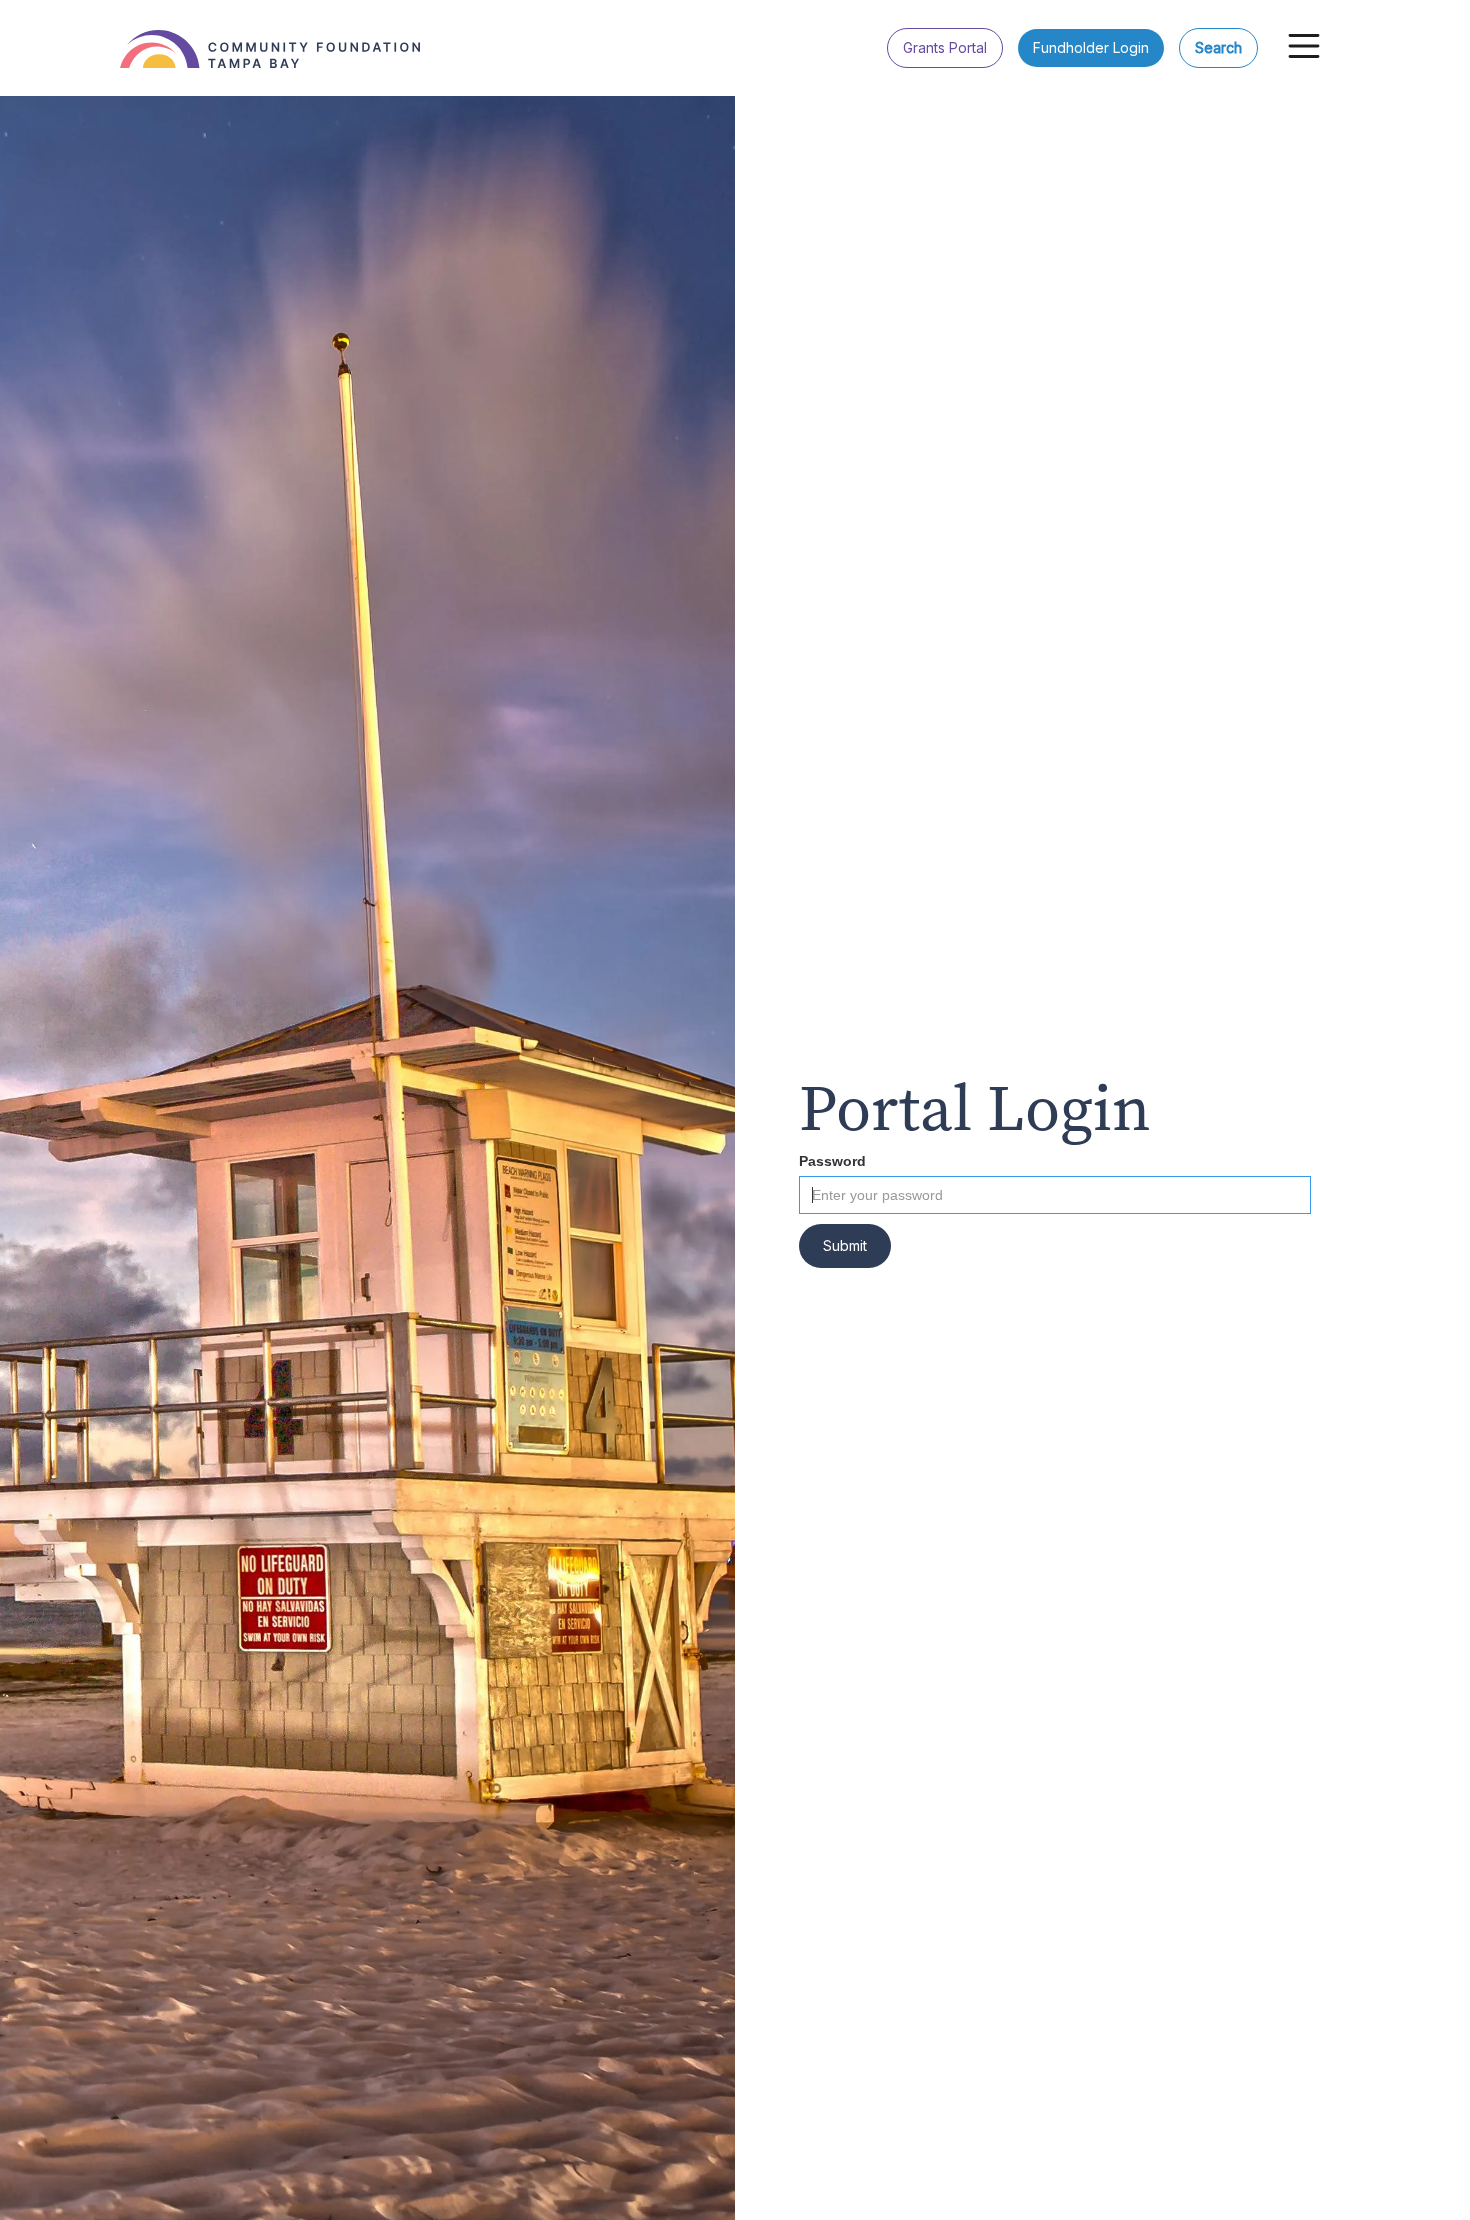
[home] (280, 34)
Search (1218, 47)
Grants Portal (945, 47)
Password (832, 1161)
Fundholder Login (1091, 47)
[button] (1304, 46)
